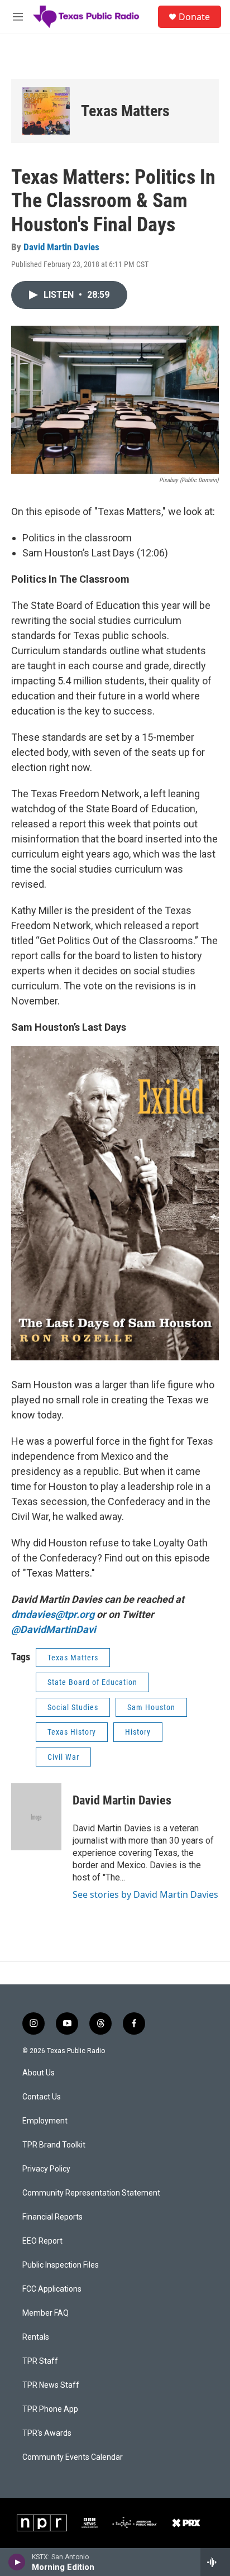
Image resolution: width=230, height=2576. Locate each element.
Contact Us (42, 2097)
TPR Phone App (50, 2409)
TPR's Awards (47, 2433)
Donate (194, 17)
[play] (17, 2562)
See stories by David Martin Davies (145, 1894)
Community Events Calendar (73, 2457)
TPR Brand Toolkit (54, 2145)
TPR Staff (40, 2361)
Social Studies (73, 1707)
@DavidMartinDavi (54, 1629)
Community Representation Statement (91, 2193)
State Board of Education (92, 1682)
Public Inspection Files (61, 2265)
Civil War (63, 1757)
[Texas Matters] (46, 111)
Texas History (72, 1732)
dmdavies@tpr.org (53, 1614)
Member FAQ (45, 2313)
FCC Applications (52, 2289)
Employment (45, 2121)
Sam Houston (151, 1707)
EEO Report (42, 2241)
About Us (39, 2073)
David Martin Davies (61, 247)
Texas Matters (125, 111)
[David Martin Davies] (36, 1817)
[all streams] (215, 2562)
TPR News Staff (51, 2385)
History (138, 1732)
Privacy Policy (46, 2169)
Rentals (36, 2337)
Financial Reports (52, 2217)
